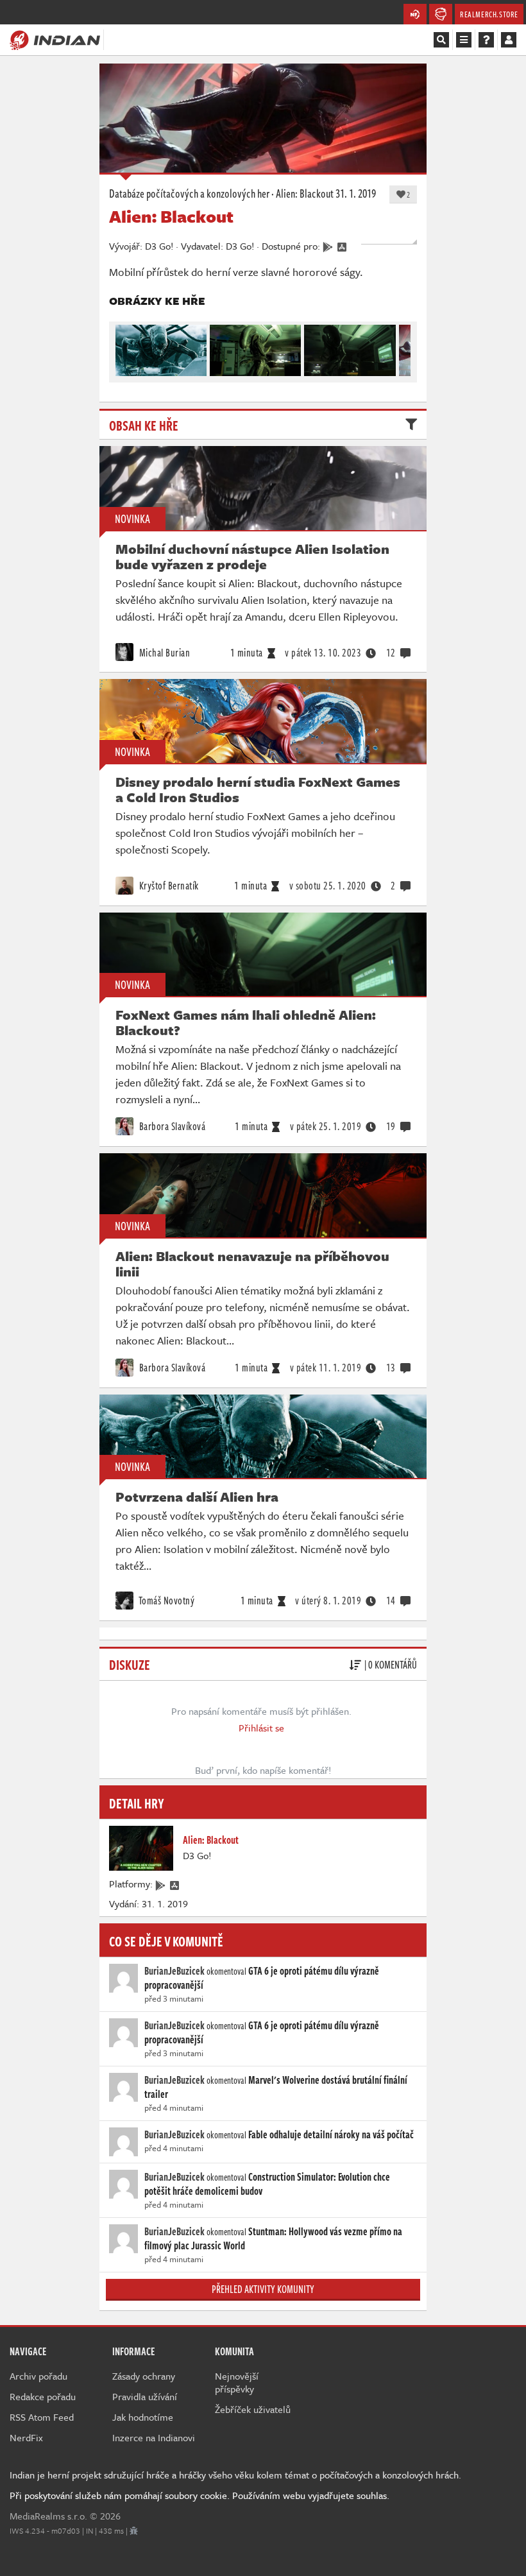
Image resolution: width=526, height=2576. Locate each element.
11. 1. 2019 (326, 1368)
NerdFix (26, 2437)
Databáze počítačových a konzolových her (189, 193)
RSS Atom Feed (42, 2417)
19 (391, 1126)
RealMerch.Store (489, 14)
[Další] (402, 347)
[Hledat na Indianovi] (441, 40)
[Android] (161, 1884)
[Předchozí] (124, 347)
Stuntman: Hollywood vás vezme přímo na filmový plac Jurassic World (273, 2238)
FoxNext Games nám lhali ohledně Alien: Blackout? (246, 1022)
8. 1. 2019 (328, 1601)
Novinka (132, 519)
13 (391, 1368)
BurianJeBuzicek (174, 1971)
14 (391, 1601)
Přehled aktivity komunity (263, 2289)
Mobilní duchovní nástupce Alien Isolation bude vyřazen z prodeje (252, 556)
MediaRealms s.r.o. (48, 2516)
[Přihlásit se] (509, 40)
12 (391, 653)
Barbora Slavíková (171, 1126)
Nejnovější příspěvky (237, 2382)
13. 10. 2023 (323, 653)
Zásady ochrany (144, 2376)
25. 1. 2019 (326, 1126)
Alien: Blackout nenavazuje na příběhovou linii (252, 1264)
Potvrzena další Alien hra (197, 1497)
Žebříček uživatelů (253, 2409)
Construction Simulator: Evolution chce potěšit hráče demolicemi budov (267, 2184)
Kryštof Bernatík (168, 886)
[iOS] (175, 1884)
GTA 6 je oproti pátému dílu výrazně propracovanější (262, 1978)
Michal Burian (163, 653)
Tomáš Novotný (165, 1601)
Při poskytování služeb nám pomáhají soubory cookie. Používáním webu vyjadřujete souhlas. (199, 2495)
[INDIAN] (55, 39)
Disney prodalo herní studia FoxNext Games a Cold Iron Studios (258, 789)
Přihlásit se (261, 1728)
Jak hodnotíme (143, 2417)
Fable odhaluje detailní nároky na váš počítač (331, 2134)
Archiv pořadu (38, 2376)
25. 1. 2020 (328, 886)
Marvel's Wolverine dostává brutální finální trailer (276, 2087)
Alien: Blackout (305, 193)
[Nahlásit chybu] (134, 2530)
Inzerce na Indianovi (154, 2437)
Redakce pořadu (43, 2396)
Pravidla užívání (145, 2396)
